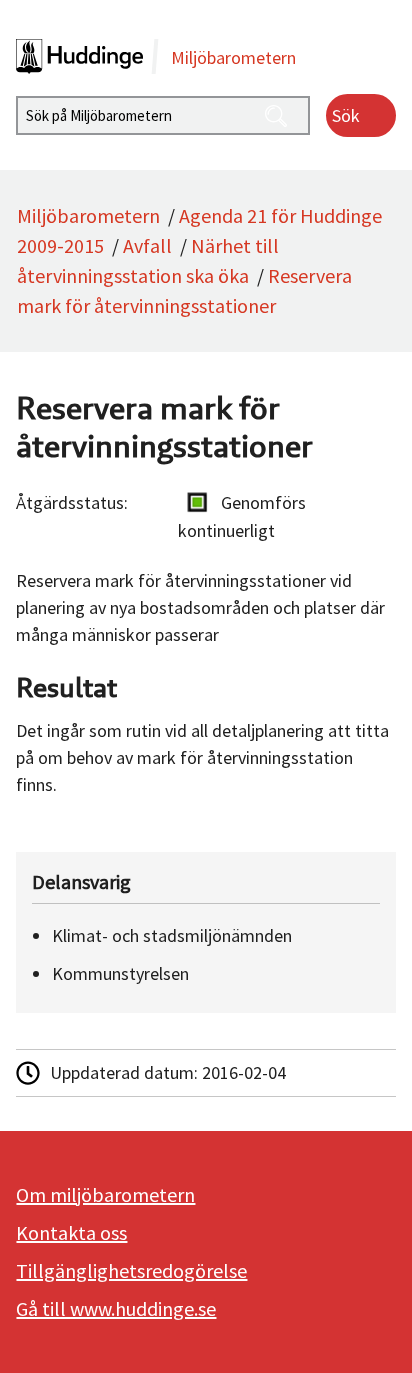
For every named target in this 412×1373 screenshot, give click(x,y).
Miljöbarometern (88, 215)
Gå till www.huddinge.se (116, 1308)
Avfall (147, 245)
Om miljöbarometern (105, 1194)
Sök (346, 115)
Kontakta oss (71, 1232)
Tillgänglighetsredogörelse (131, 1270)
